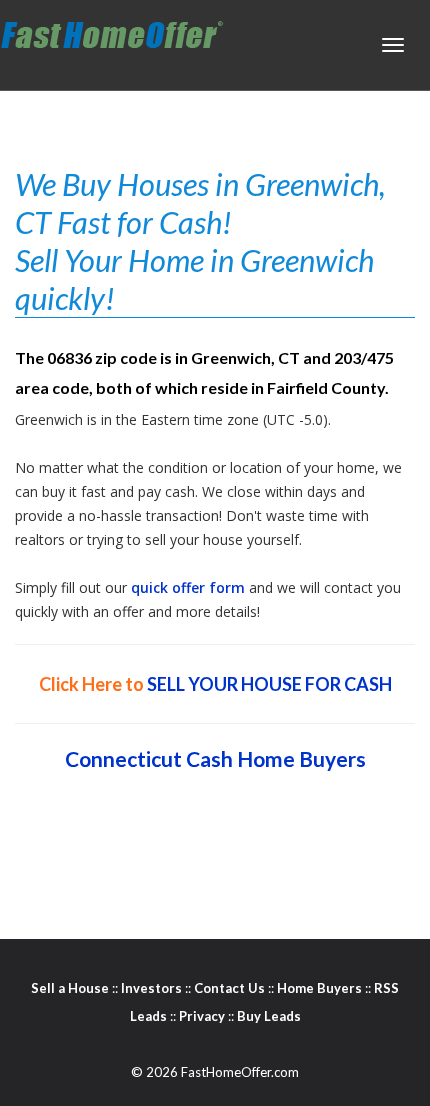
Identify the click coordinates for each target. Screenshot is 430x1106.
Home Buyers (319, 988)
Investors (151, 988)
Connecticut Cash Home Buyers (215, 758)
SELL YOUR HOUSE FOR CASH (269, 684)
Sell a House (70, 988)
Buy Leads (269, 1016)
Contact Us (229, 988)
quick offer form (188, 587)
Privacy (202, 1016)
